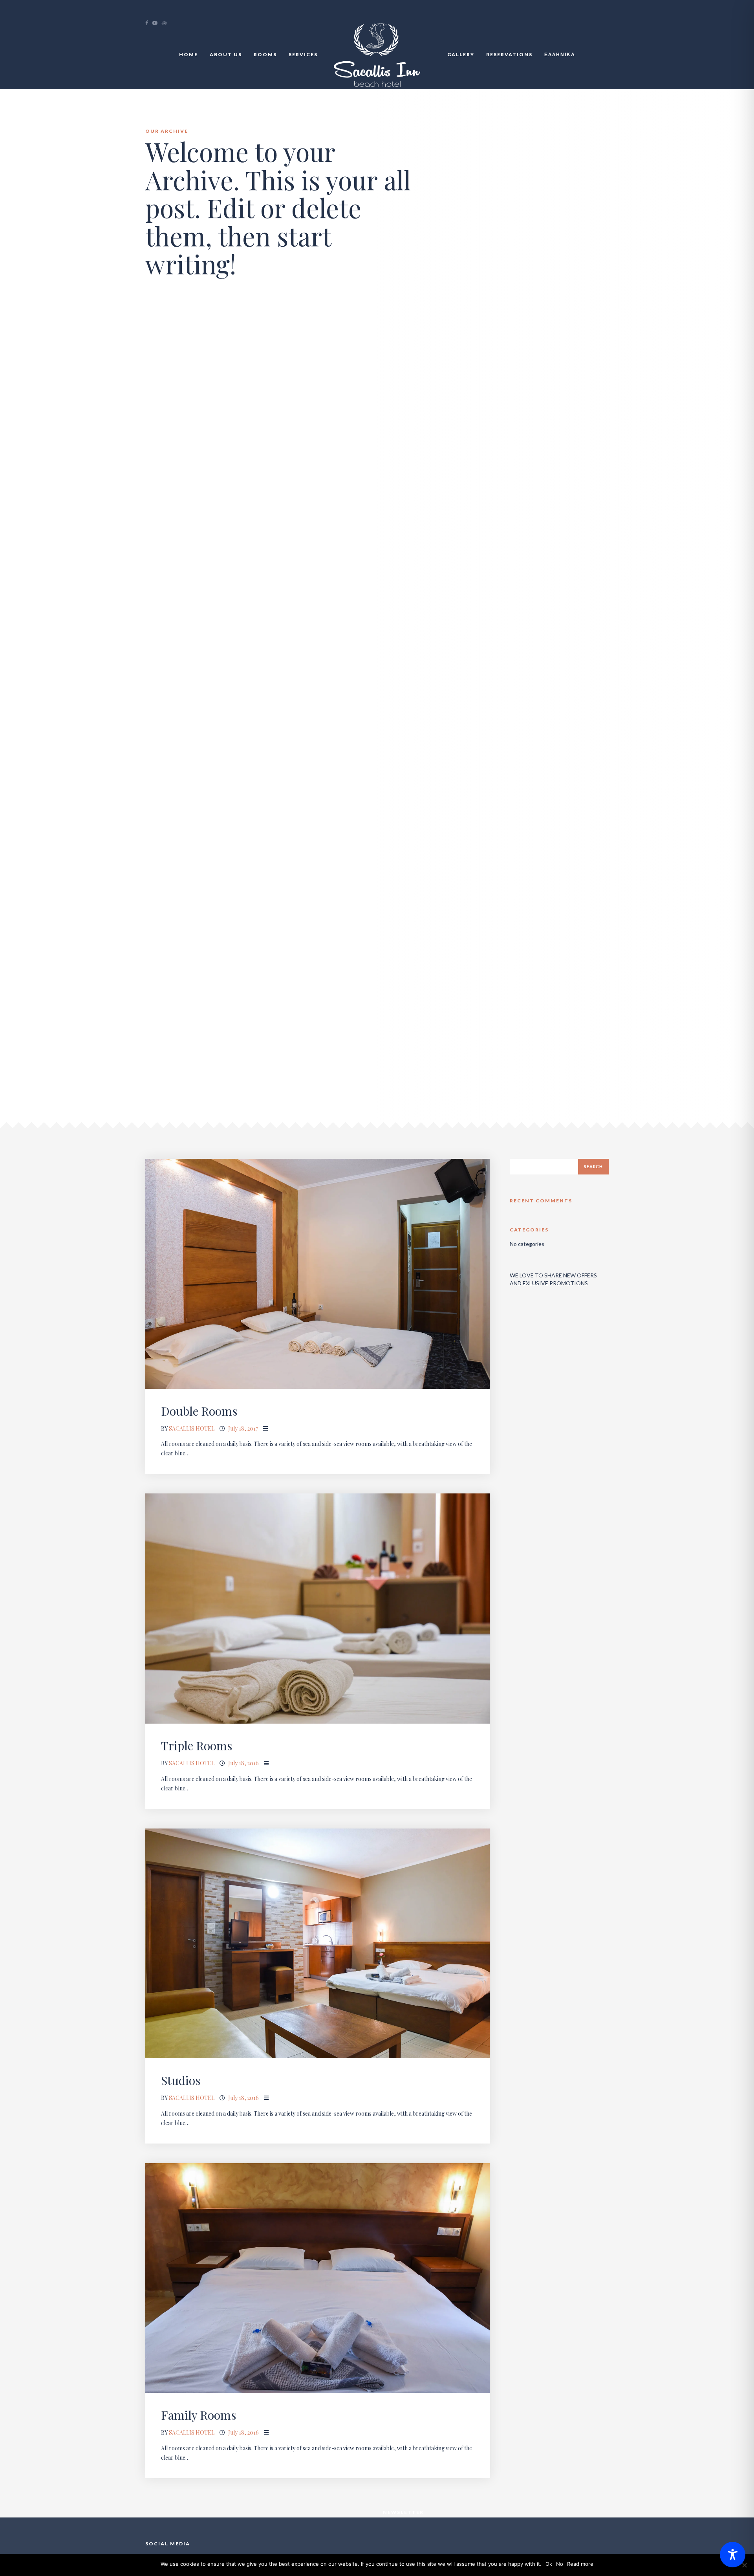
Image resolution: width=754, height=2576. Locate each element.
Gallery (461, 54)
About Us (226, 54)
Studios (181, 2080)
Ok (549, 2564)
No (560, 2564)
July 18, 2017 (243, 1428)
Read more (580, 2564)
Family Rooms (199, 2415)
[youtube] (157, 23)
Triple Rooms (197, 1746)
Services (303, 54)
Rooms (265, 54)
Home (188, 54)
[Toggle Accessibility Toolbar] (733, 2555)
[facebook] (149, 23)
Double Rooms (199, 1411)
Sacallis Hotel (192, 1428)
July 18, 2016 (243, 1763)
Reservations (509, 54)
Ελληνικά (560, 54)
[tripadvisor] (167, 23)
